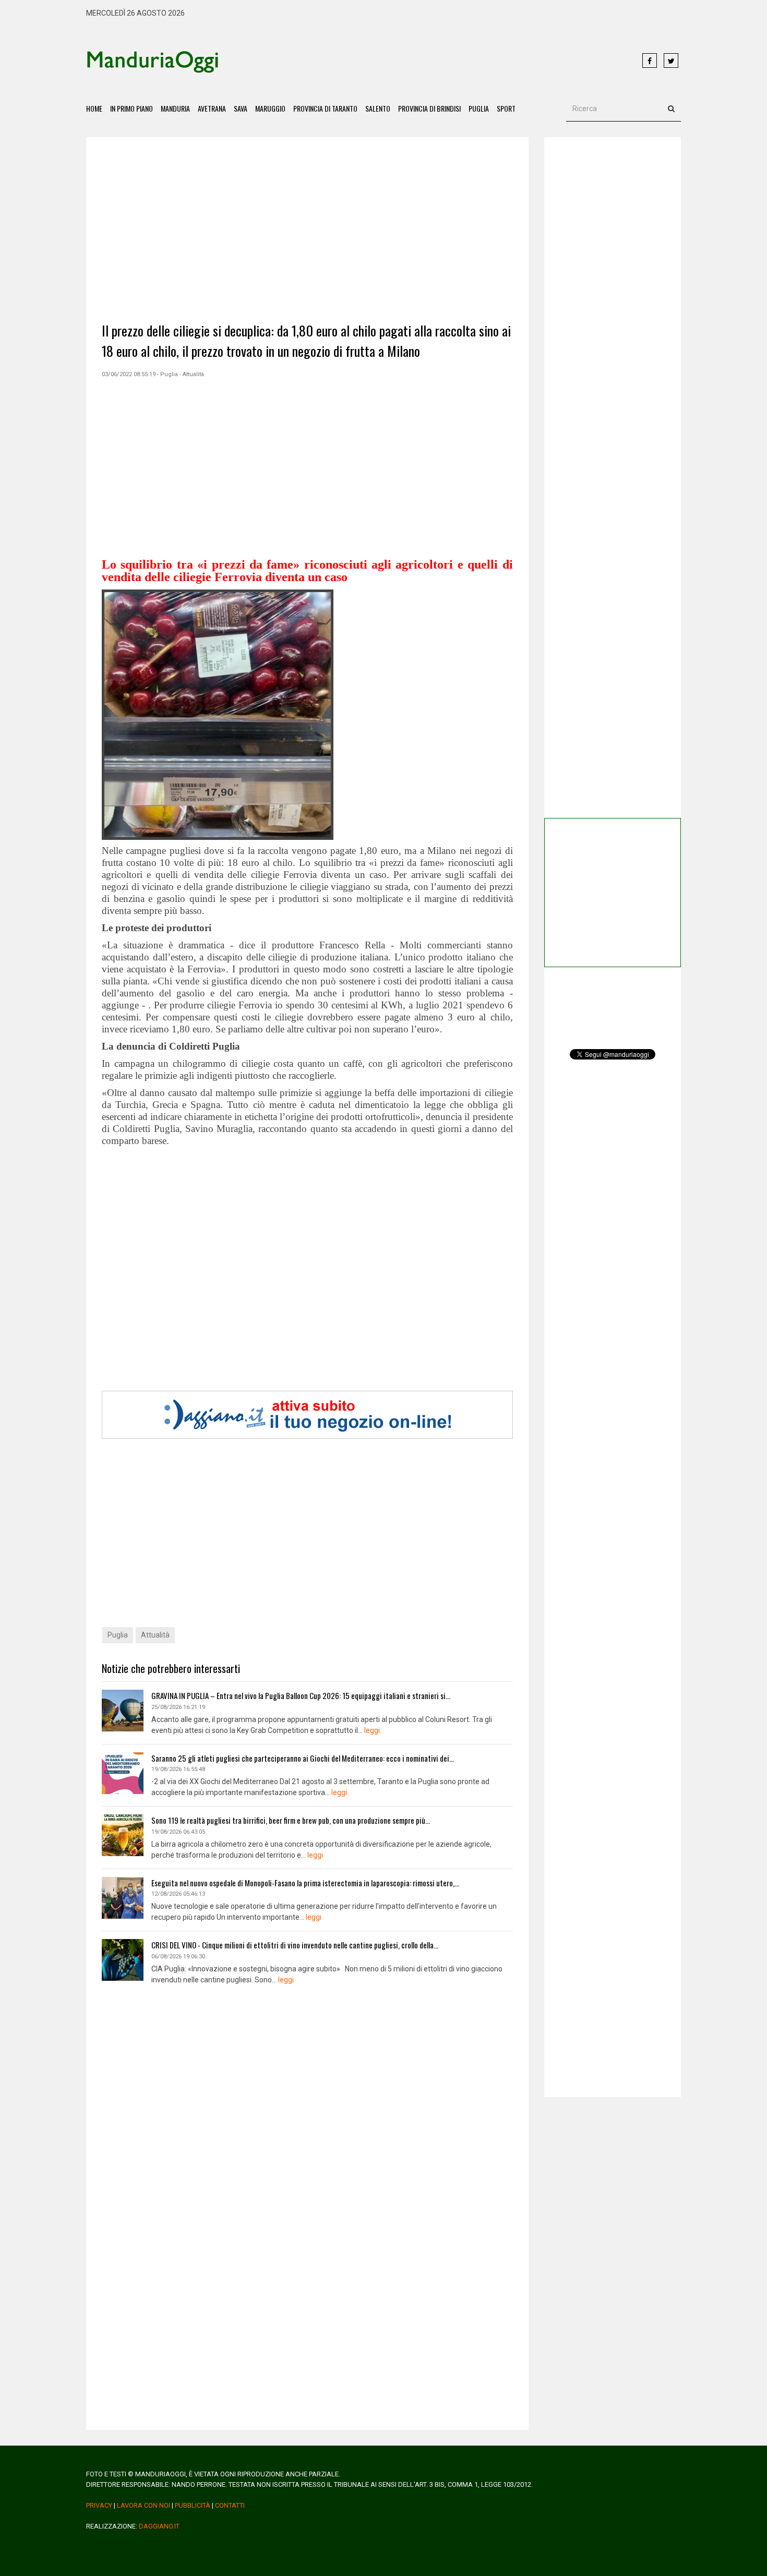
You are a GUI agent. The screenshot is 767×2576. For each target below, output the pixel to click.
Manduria (175, 108)
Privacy (99, 2505)
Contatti (230, 2505)
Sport (506, 108)
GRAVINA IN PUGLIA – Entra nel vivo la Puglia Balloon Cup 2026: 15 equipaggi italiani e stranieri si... (301, 1695)
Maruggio (270, 108)
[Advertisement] (430, 61)
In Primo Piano (131, 108)
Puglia (479, 108)
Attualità (155, 1635)
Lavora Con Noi (143, 2505)
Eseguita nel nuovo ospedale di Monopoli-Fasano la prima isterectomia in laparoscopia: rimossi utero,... (305, 1883)
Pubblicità (193, 2505)
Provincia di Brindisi (429, 108)
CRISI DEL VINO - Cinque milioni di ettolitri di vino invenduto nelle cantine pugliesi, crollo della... (295, 1945)
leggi (372, 1730)
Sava (241, 108)
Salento (378, 108)
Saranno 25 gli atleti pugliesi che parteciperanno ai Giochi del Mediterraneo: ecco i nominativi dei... (303, 1758)
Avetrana (212, 108)
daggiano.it (159, 2526)
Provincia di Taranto (325, 108)
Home (94, 108)
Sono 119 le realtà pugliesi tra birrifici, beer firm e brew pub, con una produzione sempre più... (291, 1820)
